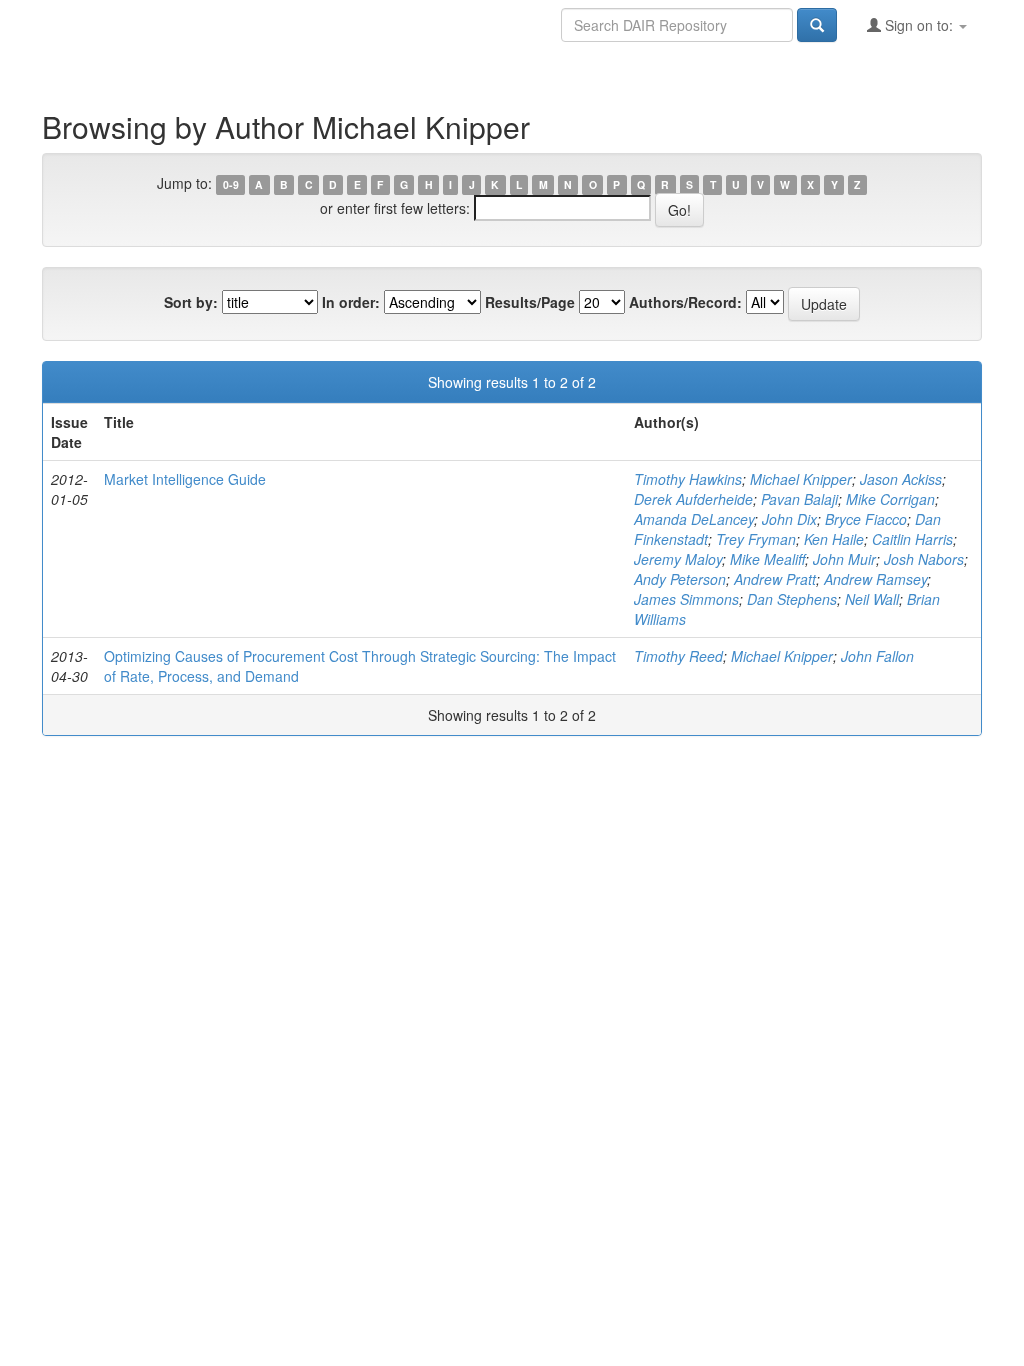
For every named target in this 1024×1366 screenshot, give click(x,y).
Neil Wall (872, 599)
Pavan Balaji (799, 499)
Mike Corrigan (890, 499)
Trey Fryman (756, 539)
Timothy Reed (678, 656)
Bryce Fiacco (866, 519)
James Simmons (686, 599)
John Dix (789, 519)
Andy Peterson (680, 579)
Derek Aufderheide (693, 499)
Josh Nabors (924, 559)
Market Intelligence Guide (185, 479)
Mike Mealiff (767, 559)
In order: (351, 302)
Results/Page (530, 302)
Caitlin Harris (912, 539)
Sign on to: (919, 25)
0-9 (231, 184)
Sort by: (191, 302)
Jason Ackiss (901, 479)
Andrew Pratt (775, 579)
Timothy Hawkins (688, 479)
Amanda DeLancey (694, 519)
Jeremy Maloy (678, 559)
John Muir (844, 559)
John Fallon (877, 656)
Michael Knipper (801, 479)
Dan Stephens (792, 599)
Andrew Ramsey (875, 579)
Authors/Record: (685, 302)
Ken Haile (834, 539)
